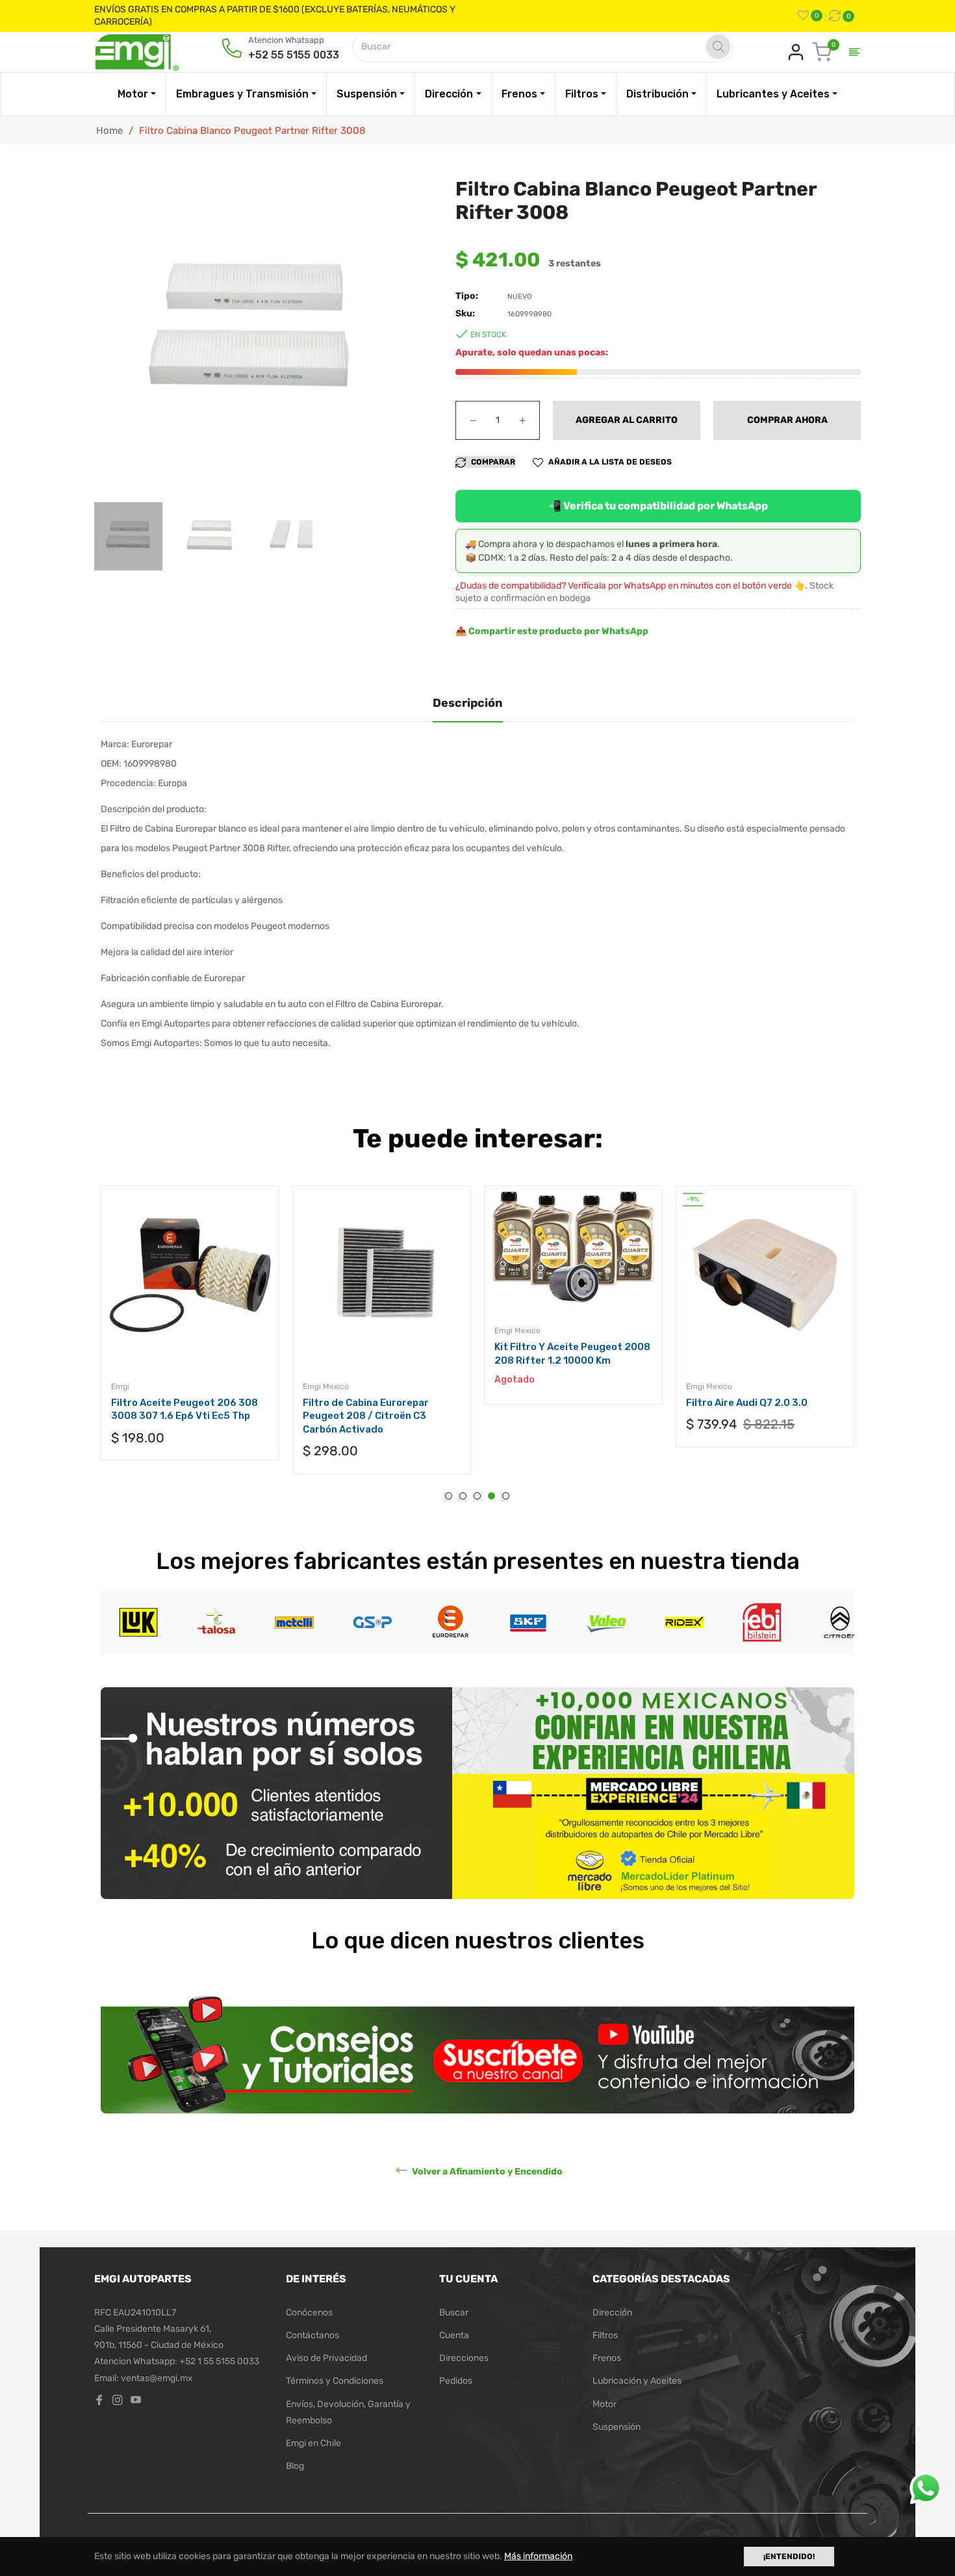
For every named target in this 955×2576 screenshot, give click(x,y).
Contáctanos (312, 2335)
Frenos (607, 2358)
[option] (190, 1336)
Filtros (605, 2335)
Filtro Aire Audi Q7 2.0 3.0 (747, 1403)
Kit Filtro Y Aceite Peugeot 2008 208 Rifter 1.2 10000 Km (572, 1354)
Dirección (612, 2313)
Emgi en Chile (313, 2443)
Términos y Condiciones (335, 2381)
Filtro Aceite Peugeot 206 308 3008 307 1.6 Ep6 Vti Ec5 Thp (185, 1409)
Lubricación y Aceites (637, 2381)
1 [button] (449, 1496)
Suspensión (617, 2427)
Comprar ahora (787, 420)
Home (109, 131)
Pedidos (456, 2381)
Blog (295, 2466)
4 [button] (491, 1496)
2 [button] (463, 1496)
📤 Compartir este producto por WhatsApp (552, 631)
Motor (605, 2404)
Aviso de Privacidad (326, 2358)
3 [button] (477, 1496)
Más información (538, 2556)
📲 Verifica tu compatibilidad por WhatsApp (658, 506)
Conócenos (309, 2313)
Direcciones (464, 2358)
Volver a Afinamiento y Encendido (486, 2171)
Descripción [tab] (468, 703)
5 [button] (506, 1496)
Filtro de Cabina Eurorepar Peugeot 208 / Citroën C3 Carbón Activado (366, 1416)
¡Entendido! (789, 2557)
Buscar (454, 2313)
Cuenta (454, 2335)
